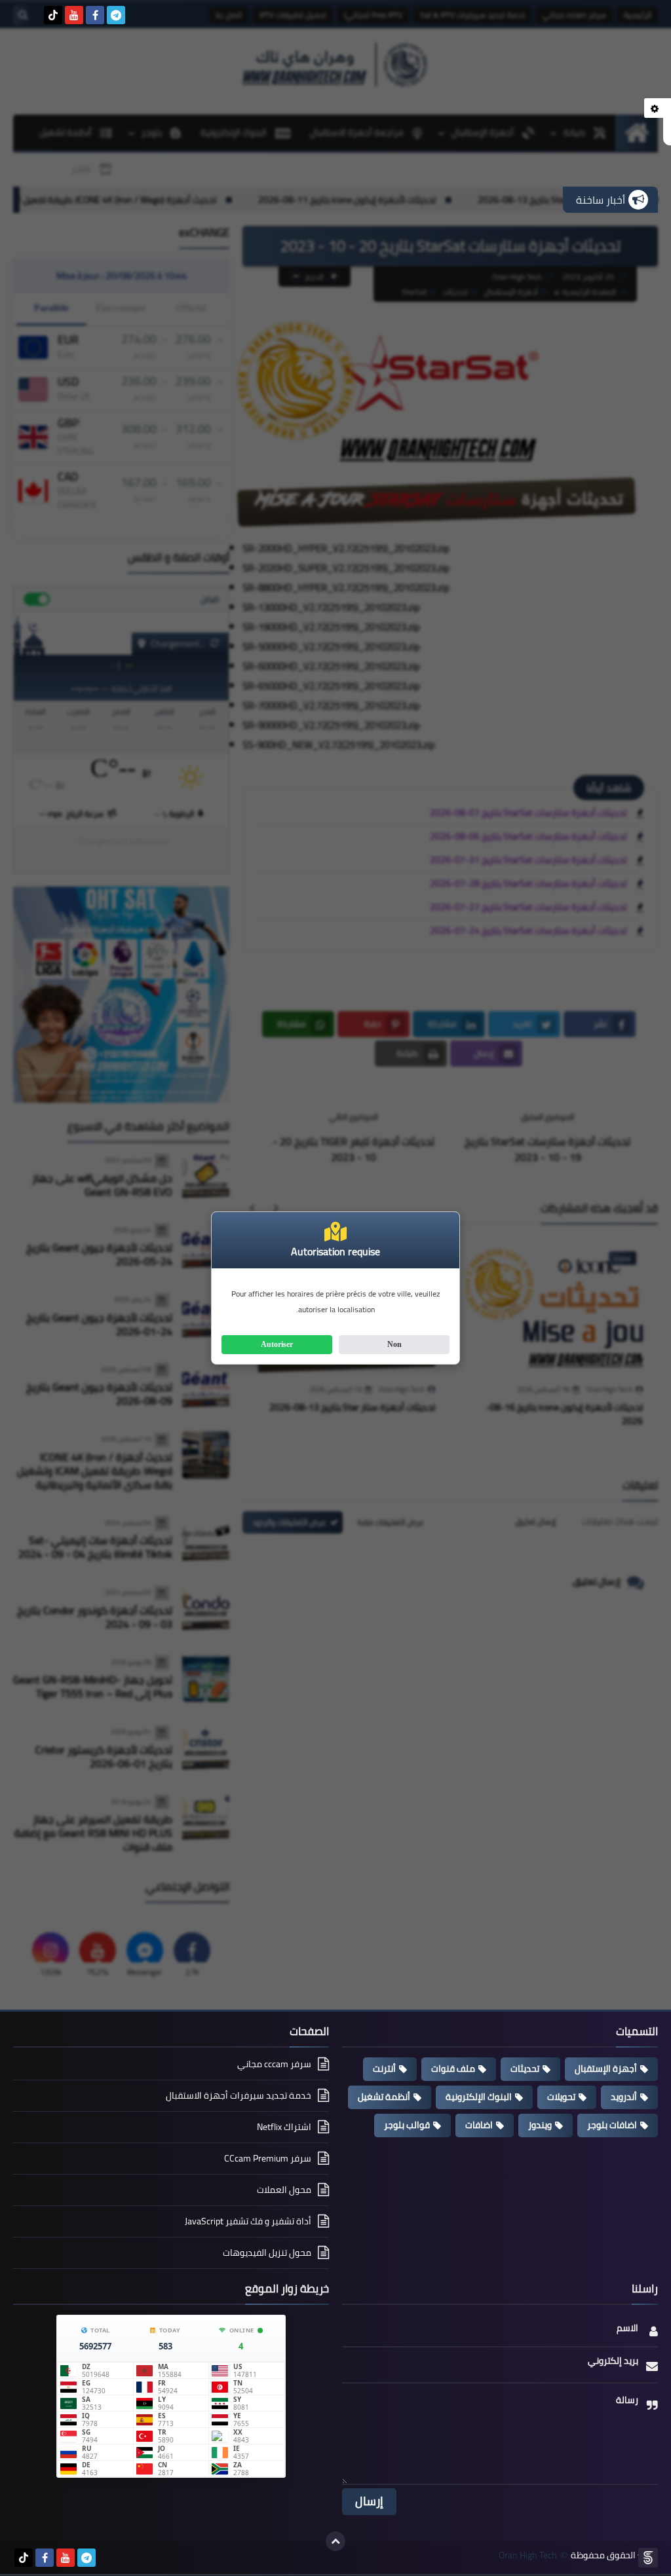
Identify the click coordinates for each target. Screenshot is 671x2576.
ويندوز (540, 2125)
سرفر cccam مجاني (274, 2065)
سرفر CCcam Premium (268, 2158)
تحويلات (561, 2097)
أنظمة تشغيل (384, 2097)
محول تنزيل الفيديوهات (267, 2253)
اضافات (479, 2125)
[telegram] (116, 15)
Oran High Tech (528, 2555)
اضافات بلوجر (612, 2125)
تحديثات (525, 2069)
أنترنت (384, 2069)
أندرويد (624, 2097)
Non (394, 1344)
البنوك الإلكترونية (479, 2097)
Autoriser (277, 1344)
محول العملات (284, 2190)
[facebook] (95, 15)
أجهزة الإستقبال (606, 2069)
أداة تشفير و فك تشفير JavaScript (248, 2221)
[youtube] (74, 15)
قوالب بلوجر (407, 2125)
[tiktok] (53, 15)
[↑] (335, 2541)
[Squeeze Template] (648, 2558)
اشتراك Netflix (284, 2127)
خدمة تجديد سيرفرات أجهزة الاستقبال (239, 2095)
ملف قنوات (453, 2069)
